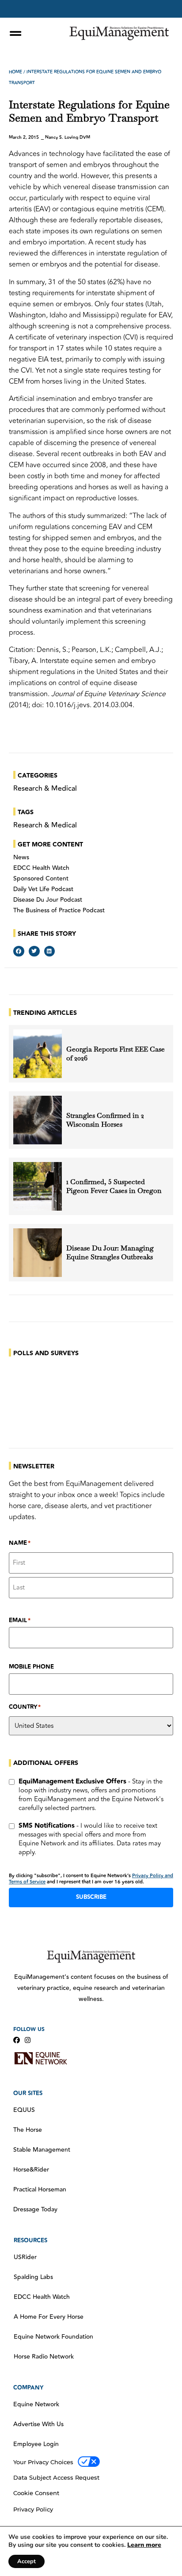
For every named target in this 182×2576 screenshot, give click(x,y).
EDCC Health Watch (41, 868)
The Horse (28, 2130)
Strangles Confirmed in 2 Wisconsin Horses (105, 1120)
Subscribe (91, 1897)
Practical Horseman (40, 2190)
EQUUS (24, 2110)
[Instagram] (28, 2040)
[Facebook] (17, 2040)
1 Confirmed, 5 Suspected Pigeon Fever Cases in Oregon (114, 1186)
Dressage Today (35, 2210)
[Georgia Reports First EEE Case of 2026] (38, 1054)
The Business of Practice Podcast (59, 911)
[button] (19, 951)
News (21, 857)
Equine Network (36, 2405)
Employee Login (36, 2444)
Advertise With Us (38, 2424)
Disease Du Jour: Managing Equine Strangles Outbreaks (110, 1253)
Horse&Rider (31, 2170)
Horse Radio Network (44, 2357)
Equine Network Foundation (53, 2337)
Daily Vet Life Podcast (43, 889)
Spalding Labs (33, 2277)
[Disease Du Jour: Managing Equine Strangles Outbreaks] (38, 1253)
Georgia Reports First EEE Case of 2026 (116, 1054)
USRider (25, 2257)
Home (15, 72)
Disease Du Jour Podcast (48, 900)
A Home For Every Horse (49, 2317)
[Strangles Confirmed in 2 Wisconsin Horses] (38, 1120)
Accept (27, 2561)
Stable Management (42, 2150)
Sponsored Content (41, 879)
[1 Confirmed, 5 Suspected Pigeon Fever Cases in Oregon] (38, 1186)
